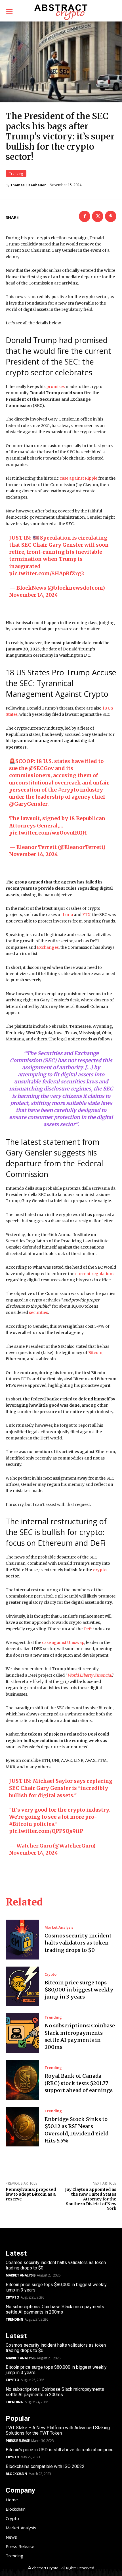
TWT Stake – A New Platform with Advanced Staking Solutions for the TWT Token (58, 2430)
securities (38, 1312)
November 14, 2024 (33, 595)
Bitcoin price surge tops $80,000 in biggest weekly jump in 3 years (79, 1990)
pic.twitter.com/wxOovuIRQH (48, 833)
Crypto (51, 1974)
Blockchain (16, 2474)
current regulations (95, 1274)
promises (55, 387)
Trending (16, 173)
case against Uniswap (63, 1642)
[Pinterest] (111, 216)
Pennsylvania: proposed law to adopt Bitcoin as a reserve (31, 2194)
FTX (86, 915)
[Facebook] (85, 216)
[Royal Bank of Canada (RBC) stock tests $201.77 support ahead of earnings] (22, 2080)
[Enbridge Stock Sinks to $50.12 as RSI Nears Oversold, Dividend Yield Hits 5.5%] (22, 2127)
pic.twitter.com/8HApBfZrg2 (47, 573)
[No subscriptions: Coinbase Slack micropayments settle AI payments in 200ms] (22, 2033)
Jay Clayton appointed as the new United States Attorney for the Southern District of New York (91, 2199)
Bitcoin (95, 1353)
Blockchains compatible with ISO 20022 (45, 2466)
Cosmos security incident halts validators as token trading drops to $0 (78, 1943)
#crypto (68, 790)
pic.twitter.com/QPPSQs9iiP (46, 1831)
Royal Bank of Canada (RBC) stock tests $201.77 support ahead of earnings (79, 2083)
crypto (100, 1570)
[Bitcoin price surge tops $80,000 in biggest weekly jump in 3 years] (22, 1986)
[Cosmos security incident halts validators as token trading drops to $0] (22, 1939)
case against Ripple (78, 478)
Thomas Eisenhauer (28, 185)
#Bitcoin (21, 1824)
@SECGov (41, 768)
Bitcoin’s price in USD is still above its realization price (60, 2450)
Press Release (18, 2441)
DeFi (88, 1629)
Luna (68, 915)
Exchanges (48, 947)
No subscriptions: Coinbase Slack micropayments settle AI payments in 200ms (55, 2309)
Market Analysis (59, 1927)
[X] (98, 216)
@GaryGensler (28, 804)
